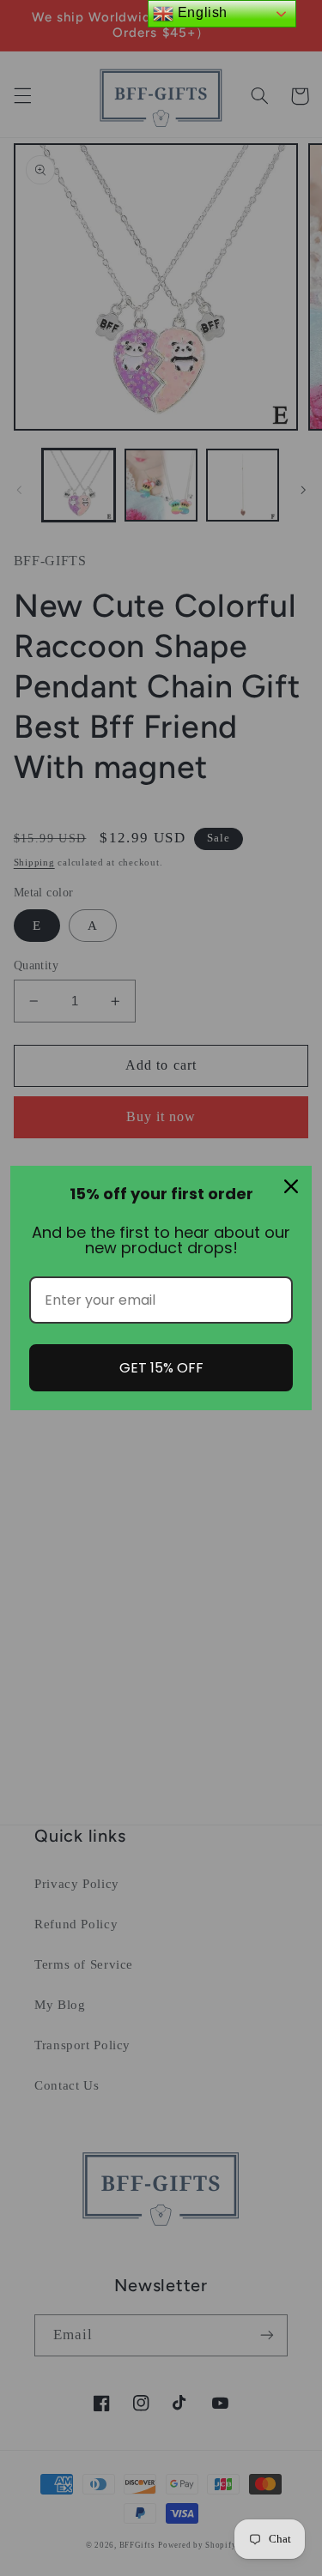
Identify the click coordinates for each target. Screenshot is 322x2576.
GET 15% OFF (161, 1368)
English (200, 12)
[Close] (291, 1186)
